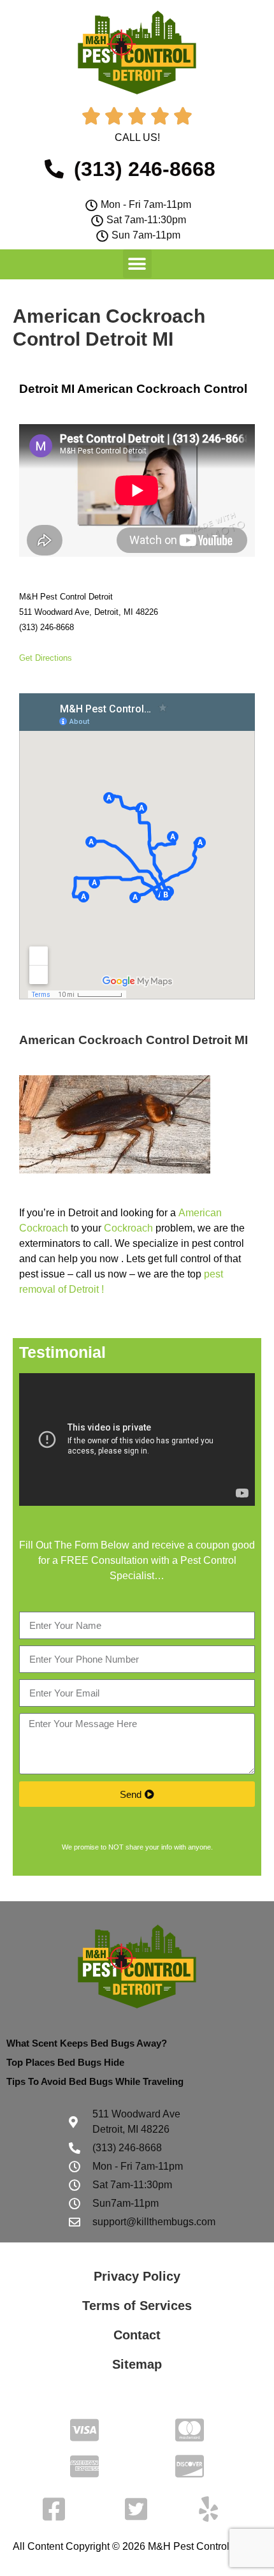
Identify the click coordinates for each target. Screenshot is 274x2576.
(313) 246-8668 (47, 627)
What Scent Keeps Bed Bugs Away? (87, 2043)
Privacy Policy (137, 2276)
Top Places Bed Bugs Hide (65, 2062)
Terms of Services (137, 2306)
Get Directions (46, 658)
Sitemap (137, 2364)
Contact (137, 2335)
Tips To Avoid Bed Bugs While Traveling (95, 2081)
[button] (137, 264)
